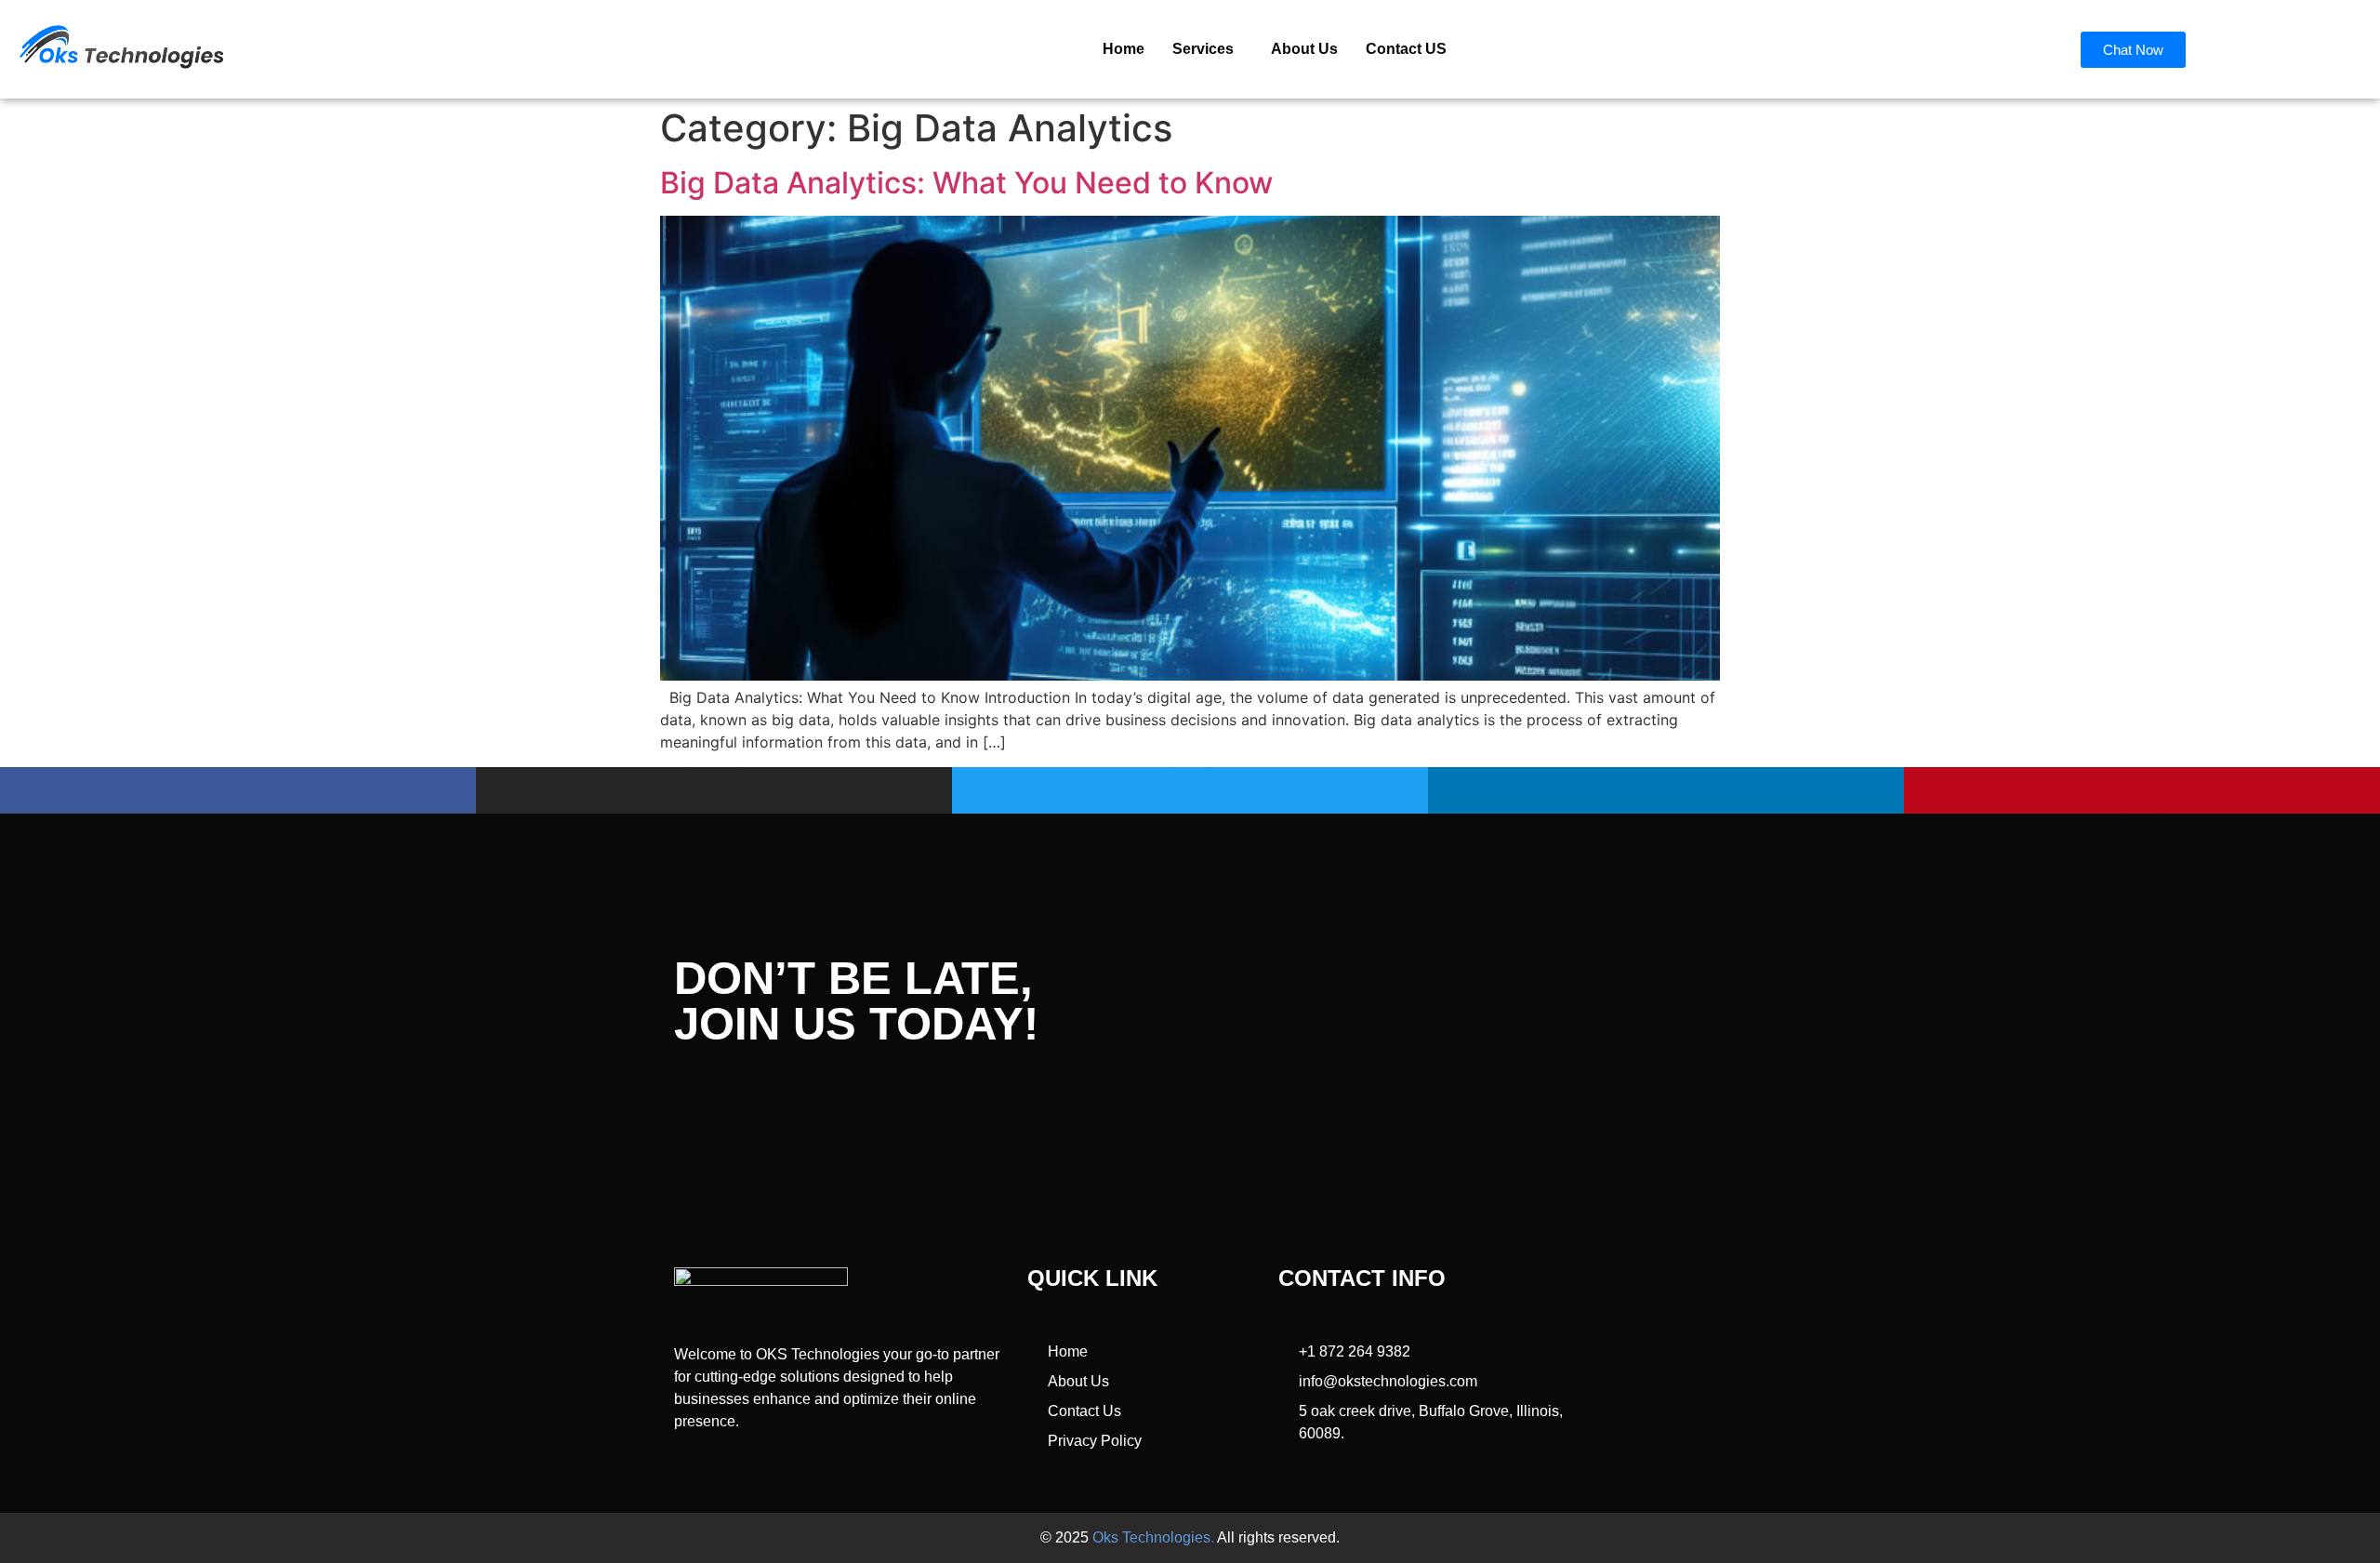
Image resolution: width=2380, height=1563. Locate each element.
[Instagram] (714, 790)
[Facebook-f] (238, 790)
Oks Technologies (1151, 1537)
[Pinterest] (2142, 790)
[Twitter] (1190, 790)
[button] (1208, 49)
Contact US (1406, 49)
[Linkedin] (1666, 790)
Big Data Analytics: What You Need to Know (966, 183)
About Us (1304, 49)
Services (1203, 49)
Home (1124, 49)
